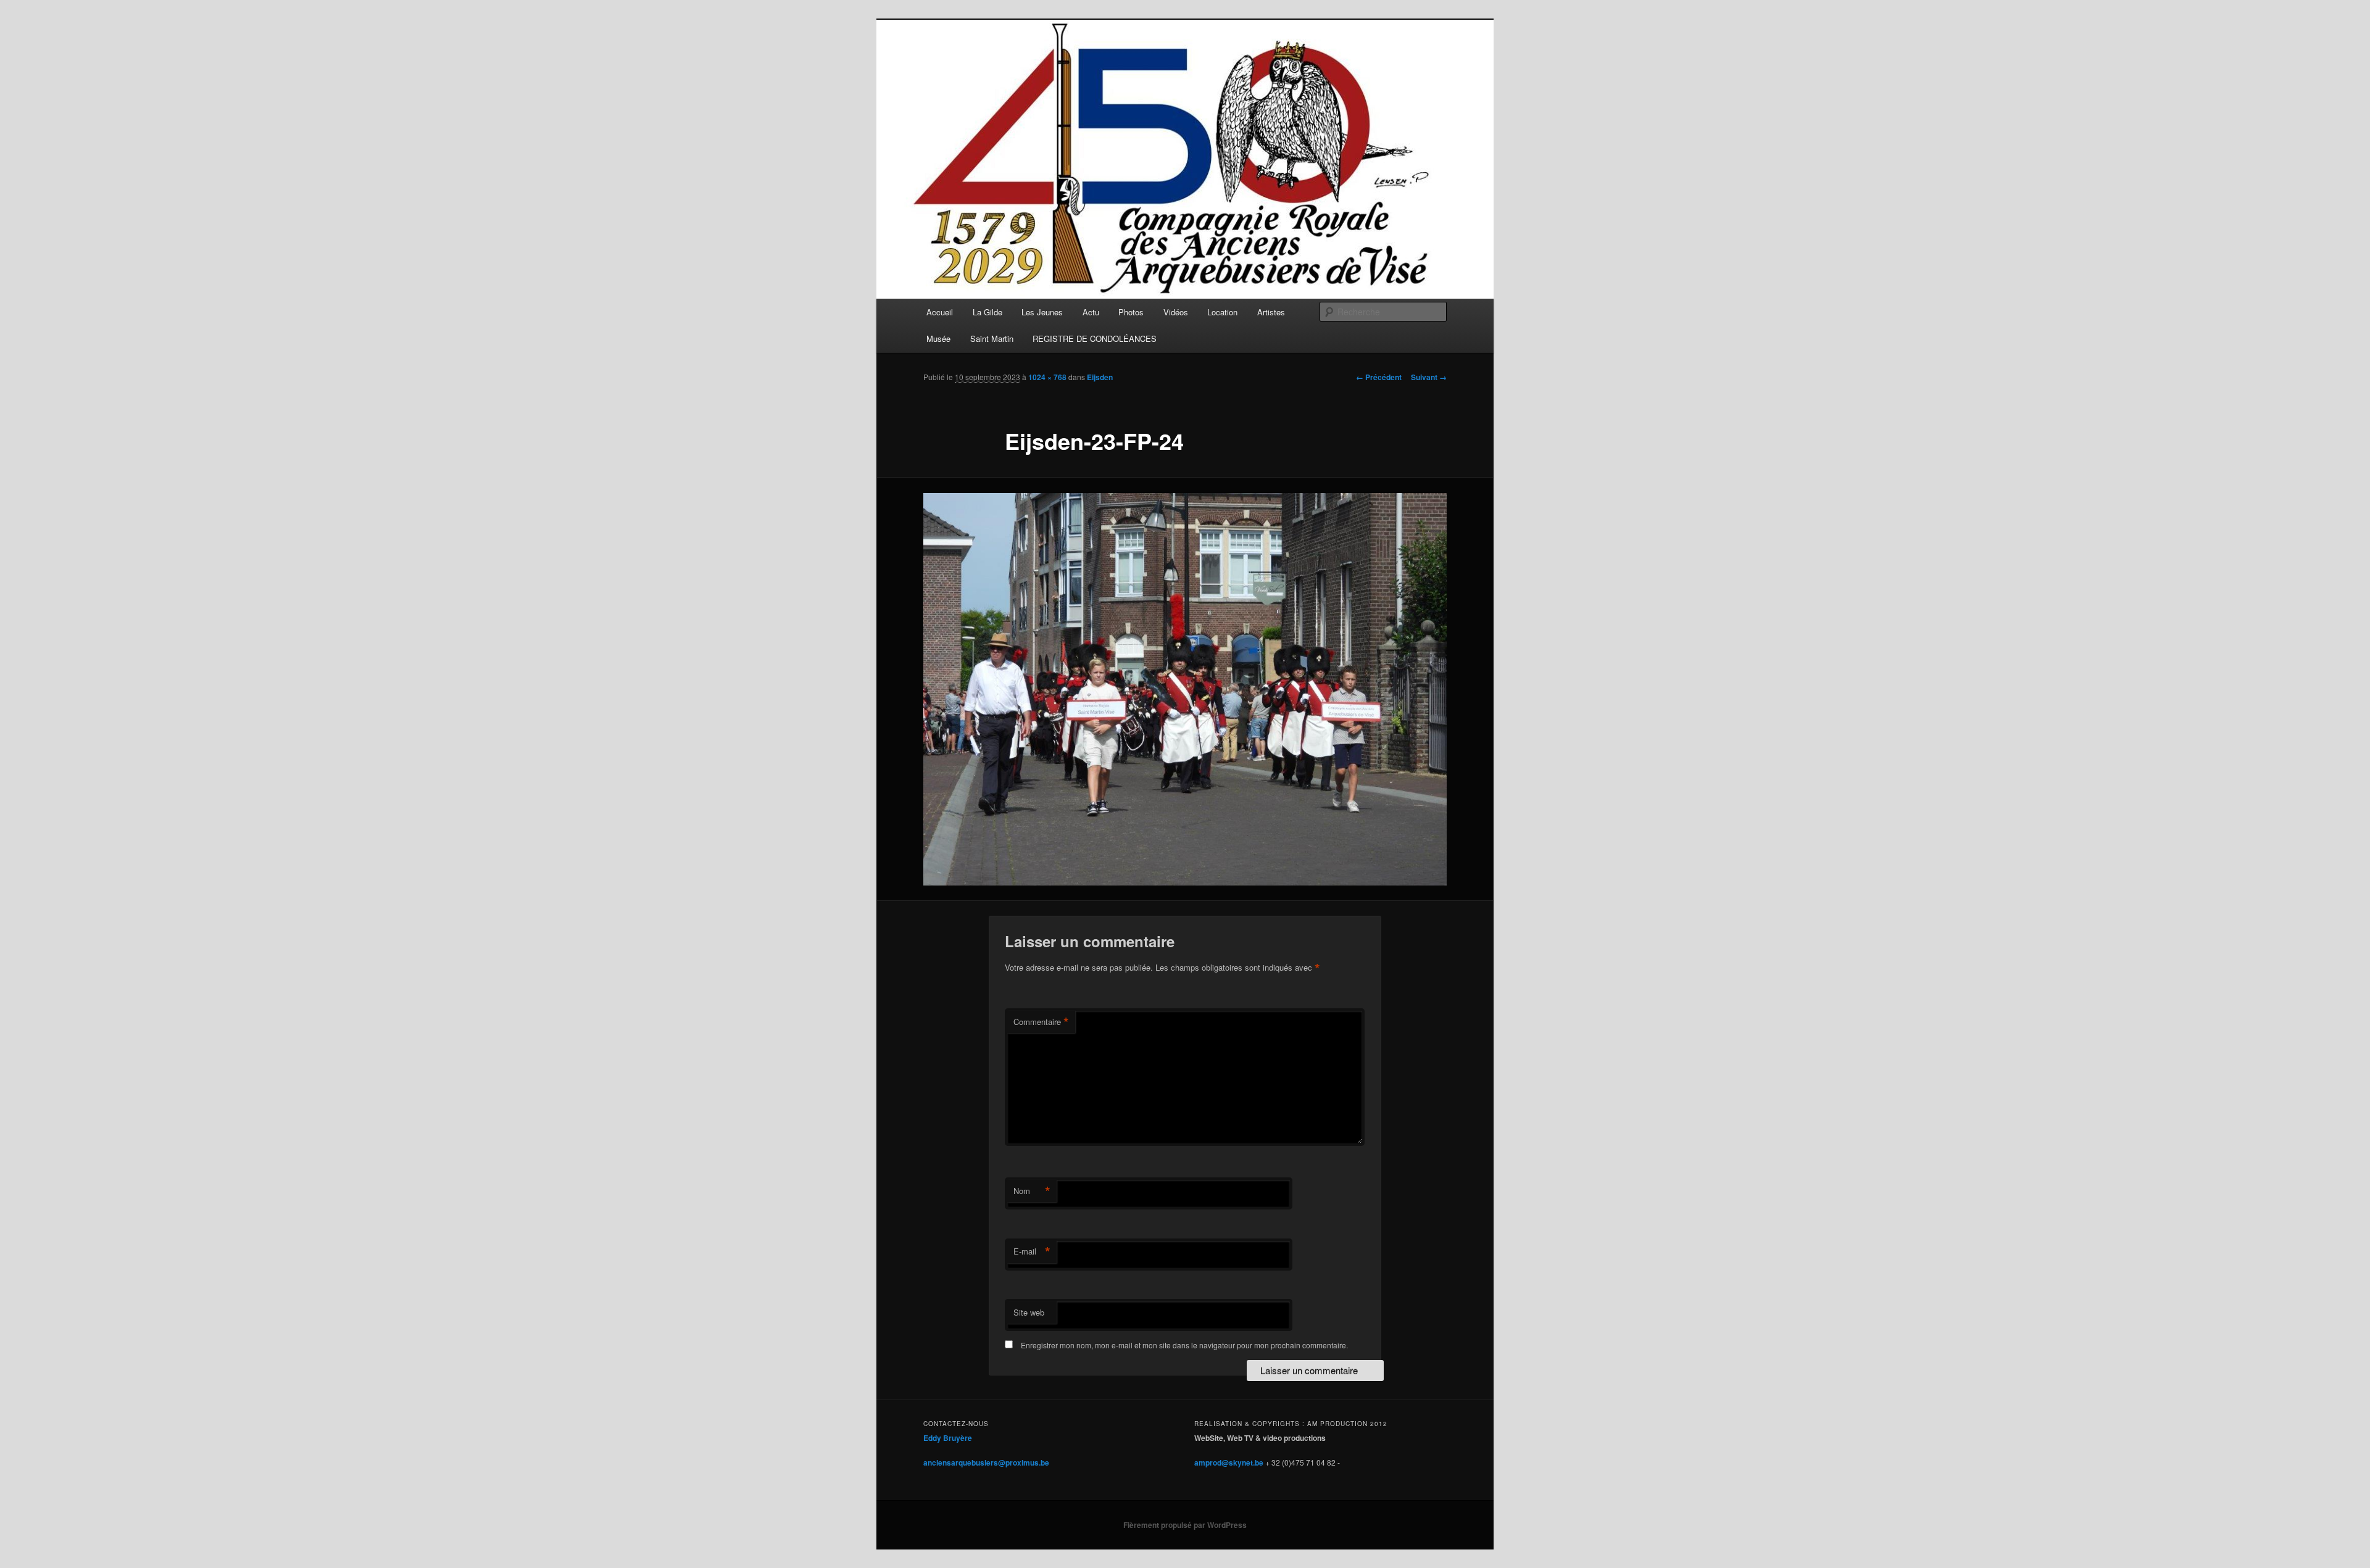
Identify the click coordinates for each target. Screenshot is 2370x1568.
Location (1222, 312)
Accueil (940, 312)
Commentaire (1041, 1022)
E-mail (1032, 1251)
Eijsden (1100, 377)
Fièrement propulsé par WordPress (1185, 1525)
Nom (1032, 1191)
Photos (1131, 312)
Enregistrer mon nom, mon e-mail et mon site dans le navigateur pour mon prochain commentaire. (1184, 1345)
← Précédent (1379, 377)
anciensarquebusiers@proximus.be (986, 1462)
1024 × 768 (1047, 377)
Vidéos (1176, 312)
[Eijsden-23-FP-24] (1185, 689)
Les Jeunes (1042, 312)
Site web (1029, 1312)
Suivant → (1429, 377)
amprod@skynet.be (1229, 1462)
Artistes (1271, 312)
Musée (938, 338)
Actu (1091, 312)
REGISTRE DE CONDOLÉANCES (1095, 338)
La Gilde (987, 312)
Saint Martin (992, 338)
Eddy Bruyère (948, 1438)
